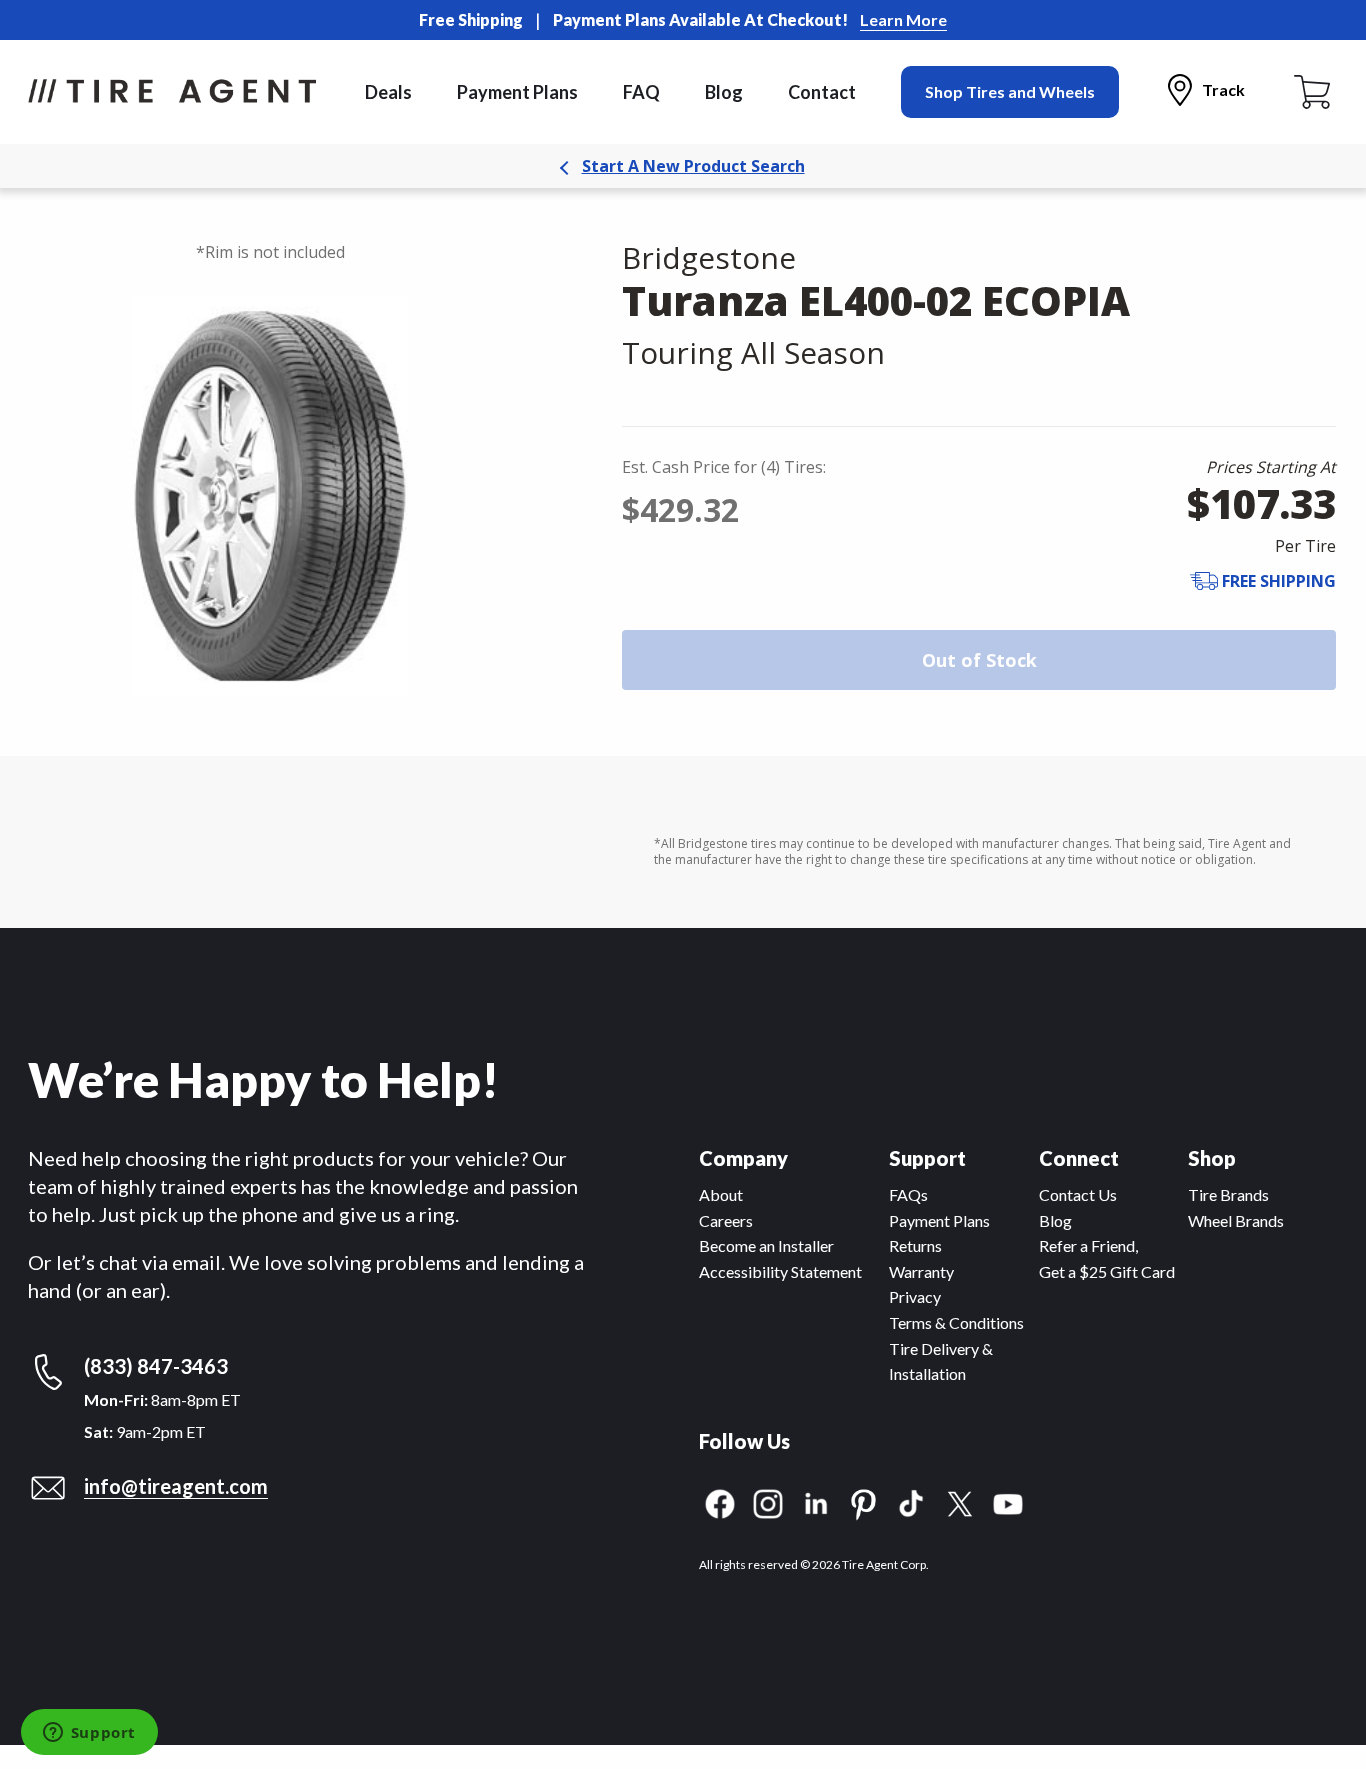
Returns (915, 1245)
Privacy (915, 1296)
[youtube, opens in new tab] (1008, 1501)
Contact (822, 92)
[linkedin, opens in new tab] (816, 1501)
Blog (724, 92)
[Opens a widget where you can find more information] (89, 1734)
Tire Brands (1228, 1194)
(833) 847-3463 (156, 1366)
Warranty (921, 1271)
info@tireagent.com (176, 1486)
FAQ (641, 92)
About (721, 1194)
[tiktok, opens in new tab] (912, 1501)
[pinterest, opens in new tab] (864, 1501)
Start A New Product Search (693, 166)
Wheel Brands (1236, 1220)
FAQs (908, 1194)
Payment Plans (517, 92)
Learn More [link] (903, 19)
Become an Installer (766, 1245)
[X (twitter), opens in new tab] (960, 1501)
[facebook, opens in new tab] (720, 1501)
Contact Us (1078, 1194)
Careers (726, 1220)
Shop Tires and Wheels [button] (1010, 91)
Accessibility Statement (780, 1271)
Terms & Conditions (956, 1322)
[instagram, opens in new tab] (768, 1501)
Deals (388, 92)
